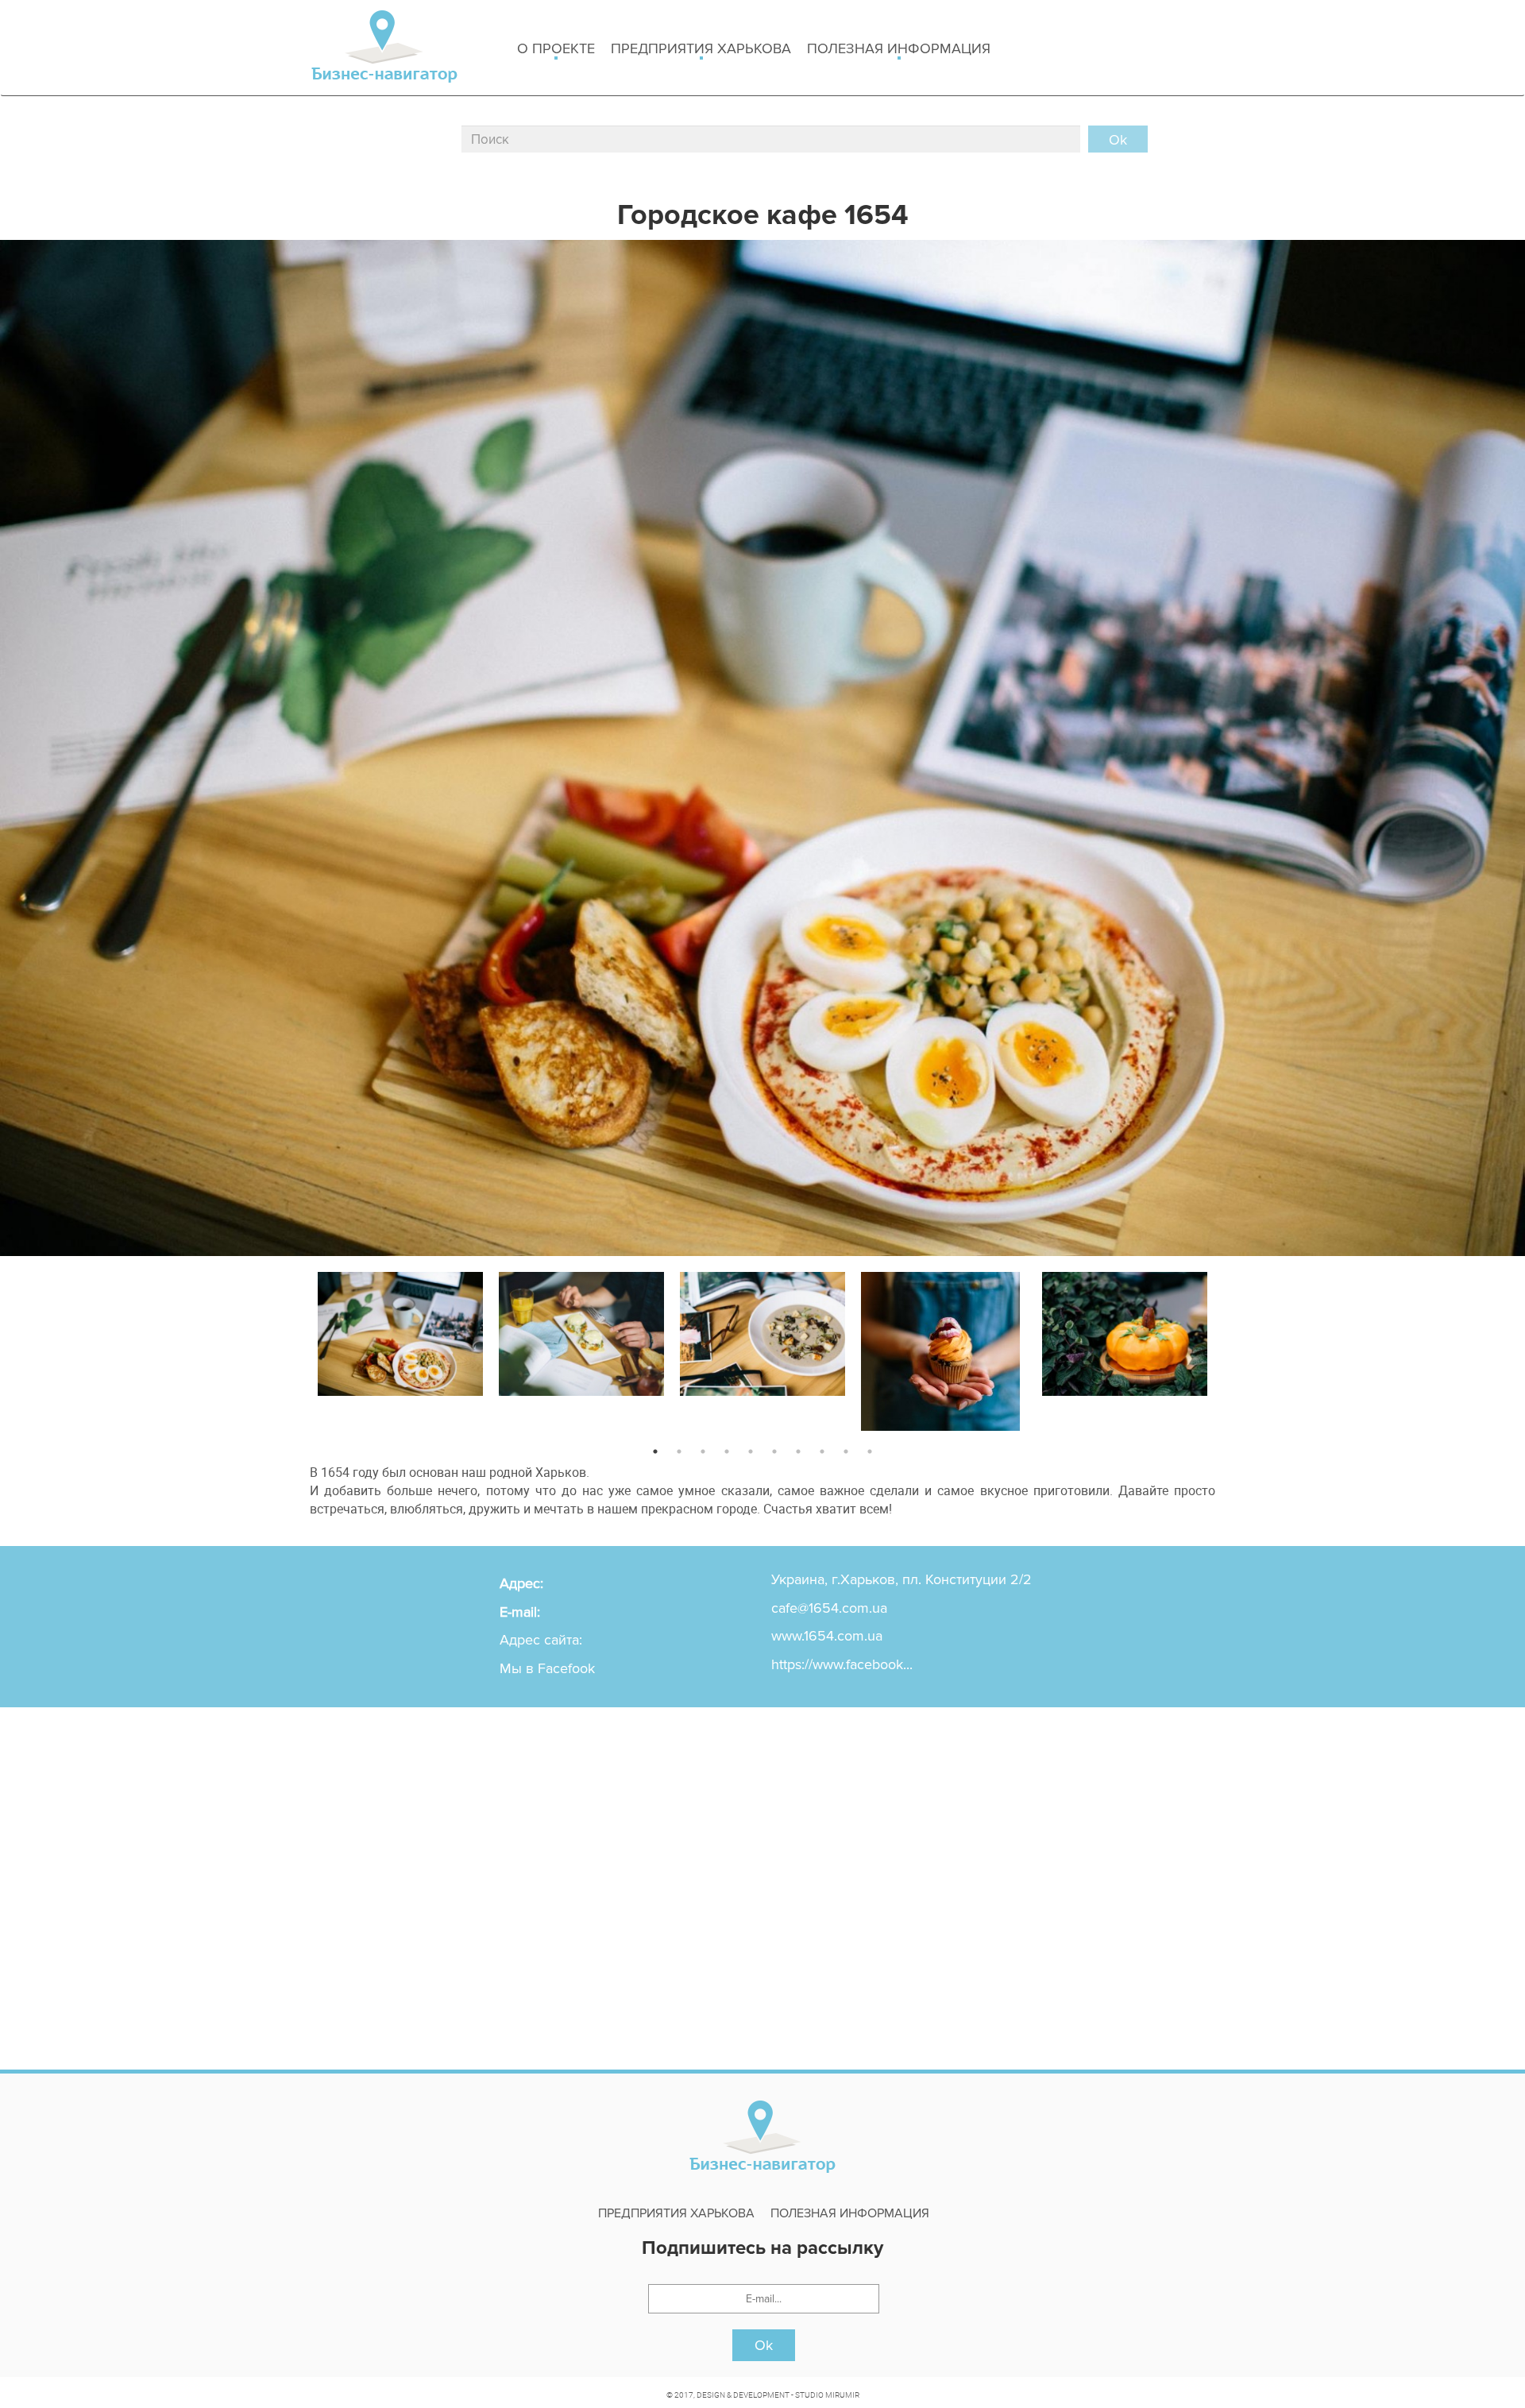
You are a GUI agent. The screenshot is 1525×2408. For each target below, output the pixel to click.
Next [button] (1227, 1348)
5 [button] (751, 1451)
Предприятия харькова (701, 48)
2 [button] (679, 1451)
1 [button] (655, 1451)
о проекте (556, 48)
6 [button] (774, 1451)
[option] (400, 1330)
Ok (764, 2345)
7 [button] (798, 1451)
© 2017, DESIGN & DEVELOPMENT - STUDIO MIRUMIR (763, 2394)
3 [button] (703, 1451)
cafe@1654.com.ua (829, 1608)
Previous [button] (298, 1348)
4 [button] (727, 1451)
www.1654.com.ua (827, 1636)
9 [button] (846, 1451)
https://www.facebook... (842, 1664)
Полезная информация (899, 48)
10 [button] (870, 1451)
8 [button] (822, 1451)
